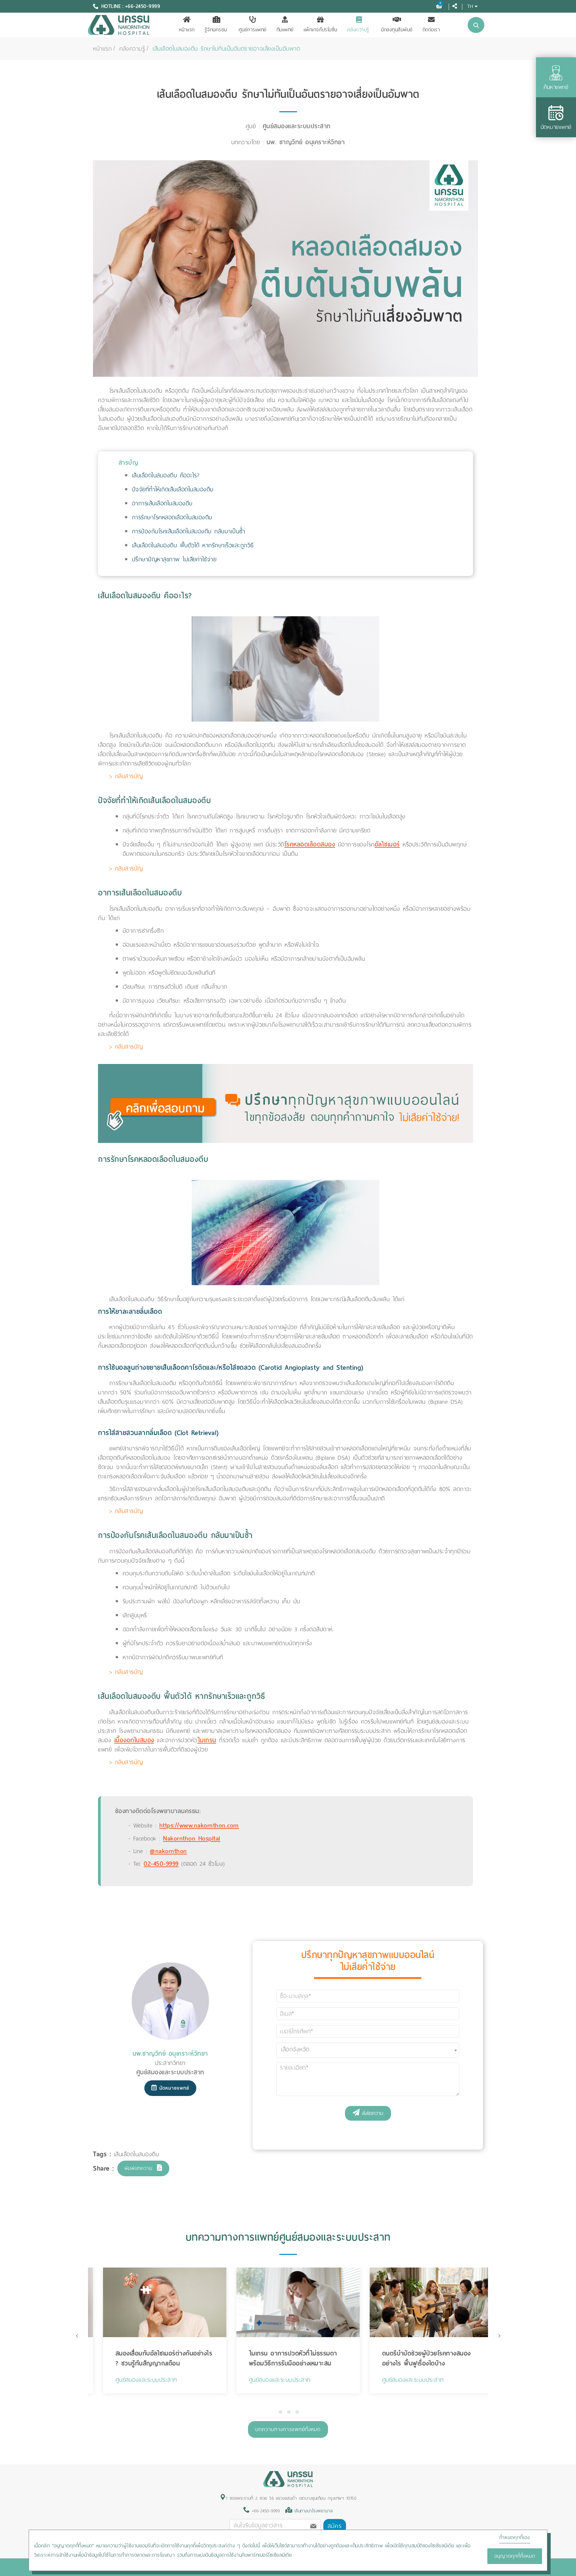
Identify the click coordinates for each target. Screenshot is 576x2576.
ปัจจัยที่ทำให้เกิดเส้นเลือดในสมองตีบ (173, 489)
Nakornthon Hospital (192, 1838)
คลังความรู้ (358, 30)
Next (499, 2336)
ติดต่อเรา (431, 30)
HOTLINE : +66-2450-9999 (131, 6)
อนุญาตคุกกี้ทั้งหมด (515, 2556)
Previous (77, 2336)
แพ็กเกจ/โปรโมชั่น (320, 30)
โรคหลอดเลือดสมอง (310, 844)
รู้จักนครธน (216, 30)
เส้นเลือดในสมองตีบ (137, 2154)
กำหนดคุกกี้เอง (515, 2537)
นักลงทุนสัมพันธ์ (397, 30)
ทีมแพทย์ (285, 30)
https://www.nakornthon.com (199, 1825)
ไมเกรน (207, 1740)
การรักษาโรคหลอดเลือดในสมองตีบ (172, 517)
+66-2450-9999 (264, 2511)
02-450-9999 (161, 1864)
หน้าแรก (187, 30)
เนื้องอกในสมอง (134, 1740)
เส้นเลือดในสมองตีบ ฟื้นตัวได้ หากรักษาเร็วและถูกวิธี (193, 545)
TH (470, 6)
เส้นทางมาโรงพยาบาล (314, 2511)
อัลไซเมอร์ (387, 844)
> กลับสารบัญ (126, 776)
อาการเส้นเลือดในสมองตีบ (162, 503)
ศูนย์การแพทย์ (253, 30)
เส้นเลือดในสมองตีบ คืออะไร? (166, 475)
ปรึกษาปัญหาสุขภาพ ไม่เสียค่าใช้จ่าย (174, 559)
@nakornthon (168, 1851)
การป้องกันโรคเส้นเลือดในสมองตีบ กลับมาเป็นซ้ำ (189, 531)
